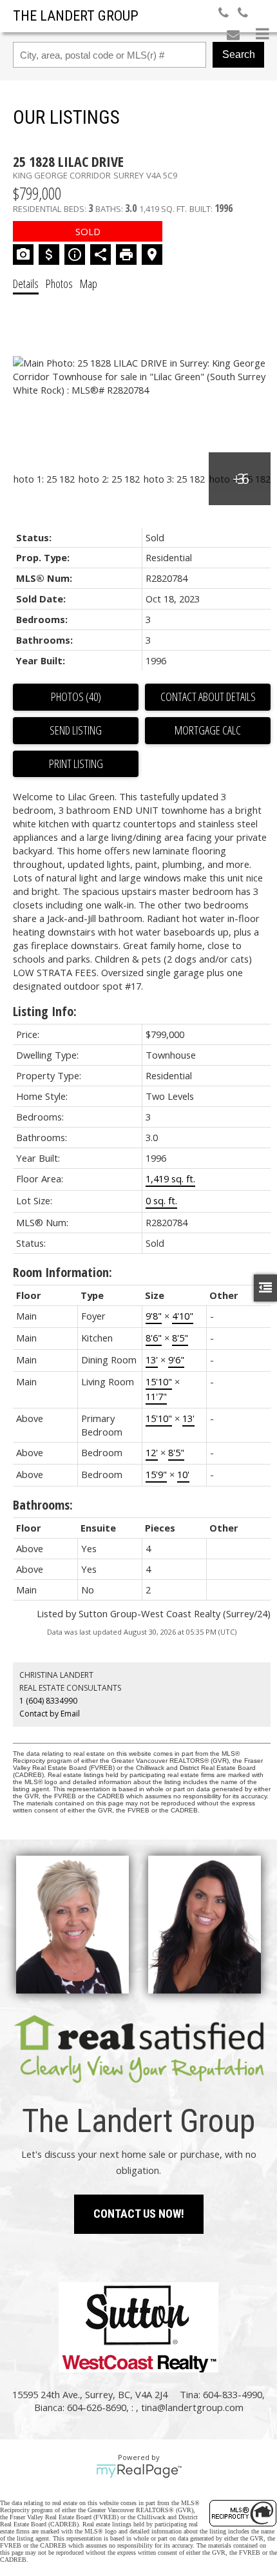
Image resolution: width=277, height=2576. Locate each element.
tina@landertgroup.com (192, 2407)
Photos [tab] (59, 284)
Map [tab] (89, 284)
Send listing (76, 730)
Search (239, 54)
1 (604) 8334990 (48, 1701)
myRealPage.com (139, 2471)
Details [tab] (26, 284)
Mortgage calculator (208, 731)
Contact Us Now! (139, 2214)
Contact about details (208, 697)
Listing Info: (45, 1011)
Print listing (76, 764)
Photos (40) (76, 697)
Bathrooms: (43, 1505)
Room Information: (62, 1272)
